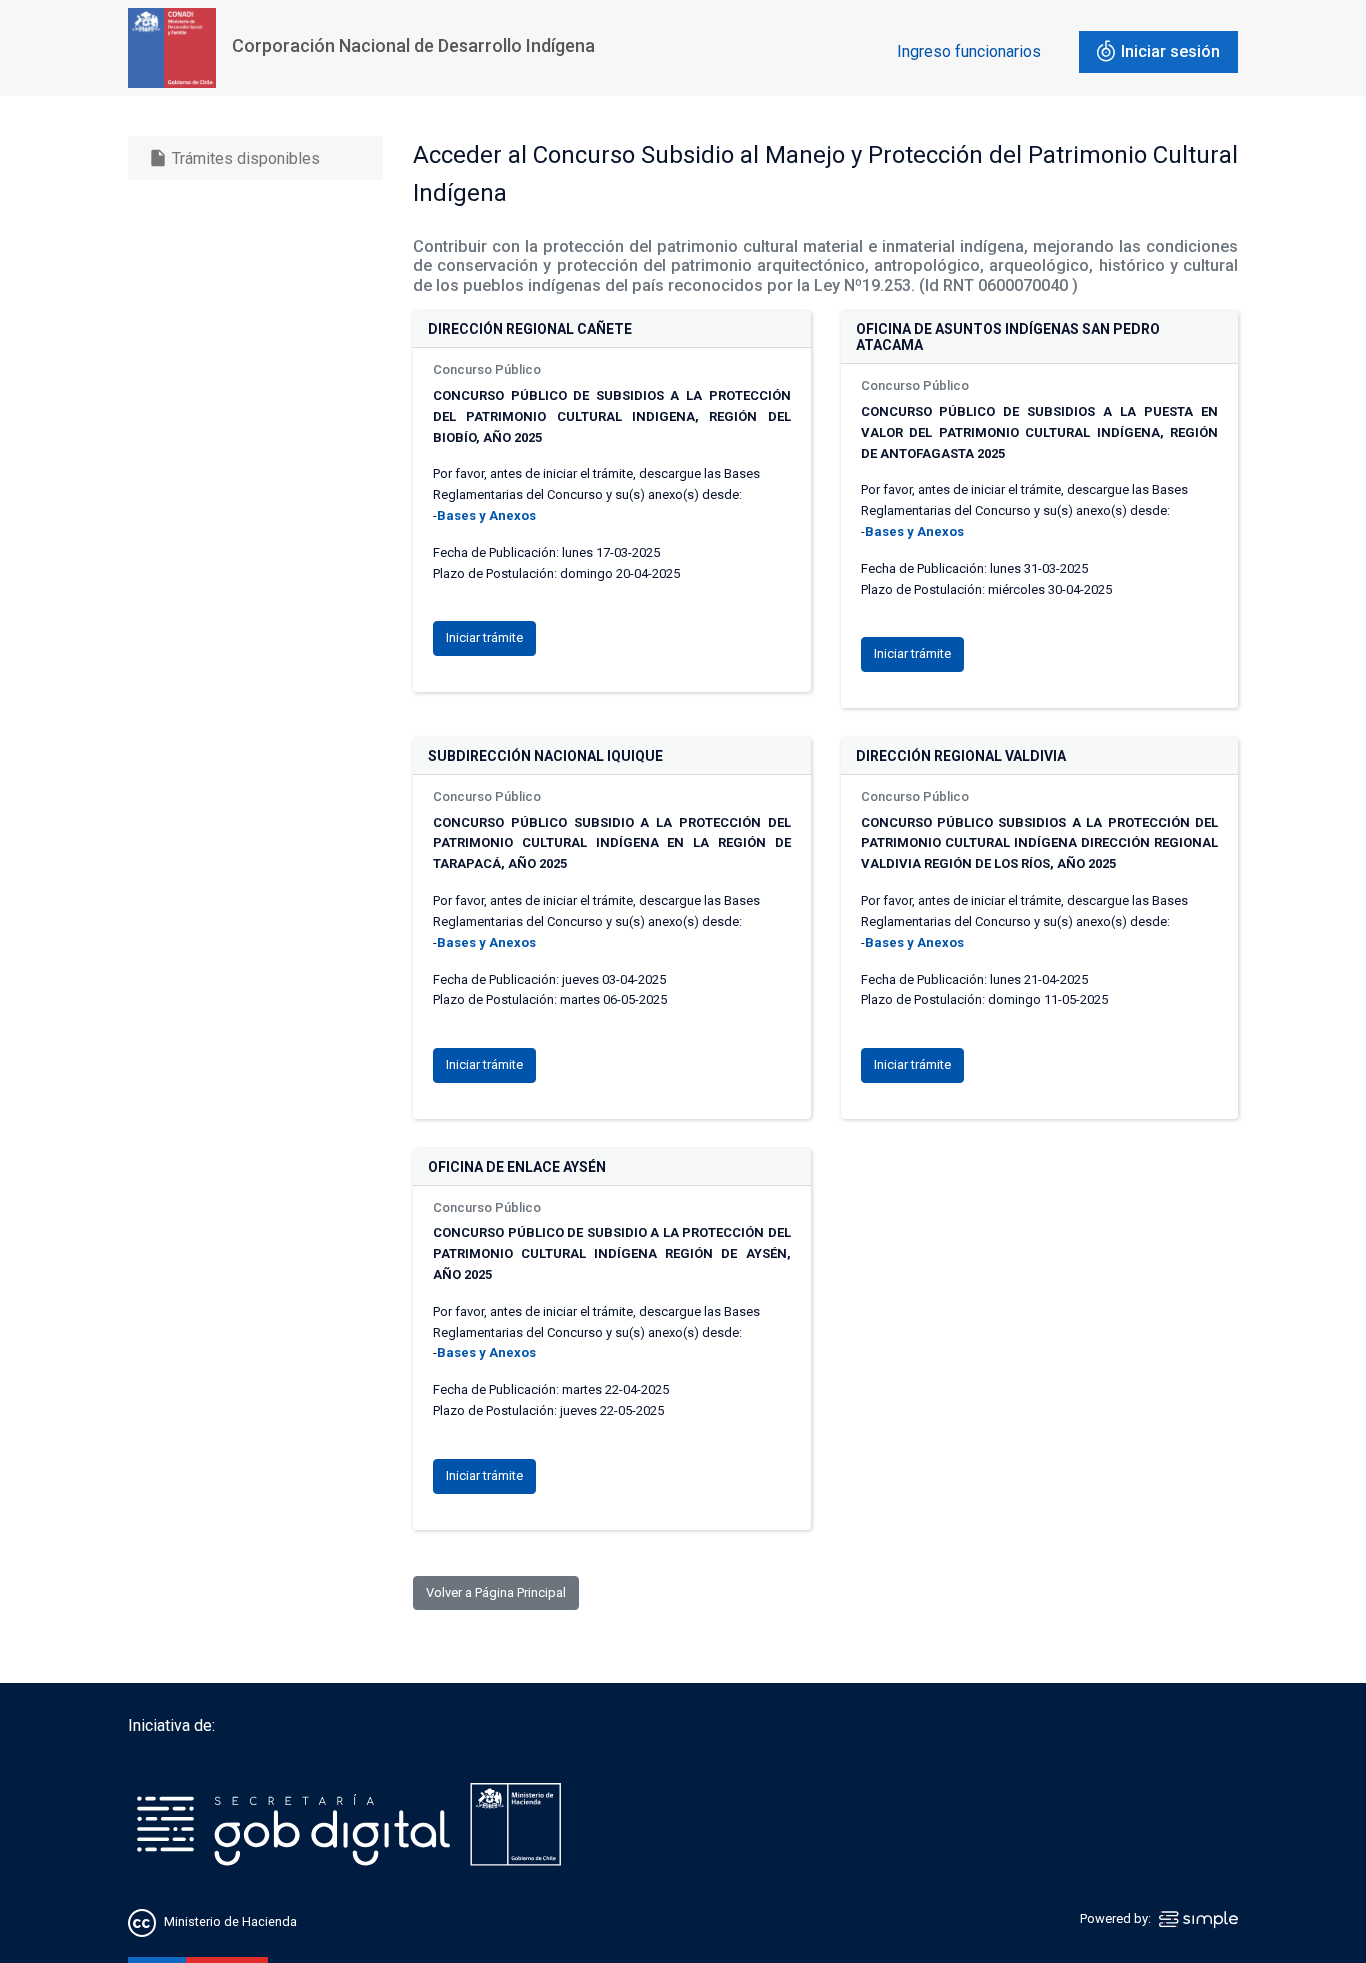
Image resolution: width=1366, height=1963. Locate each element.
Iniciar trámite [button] (484, 637)
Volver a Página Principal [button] (496, 1592)
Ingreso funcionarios (969, 51)
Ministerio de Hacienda (230, 1921)
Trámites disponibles (234, 158)
